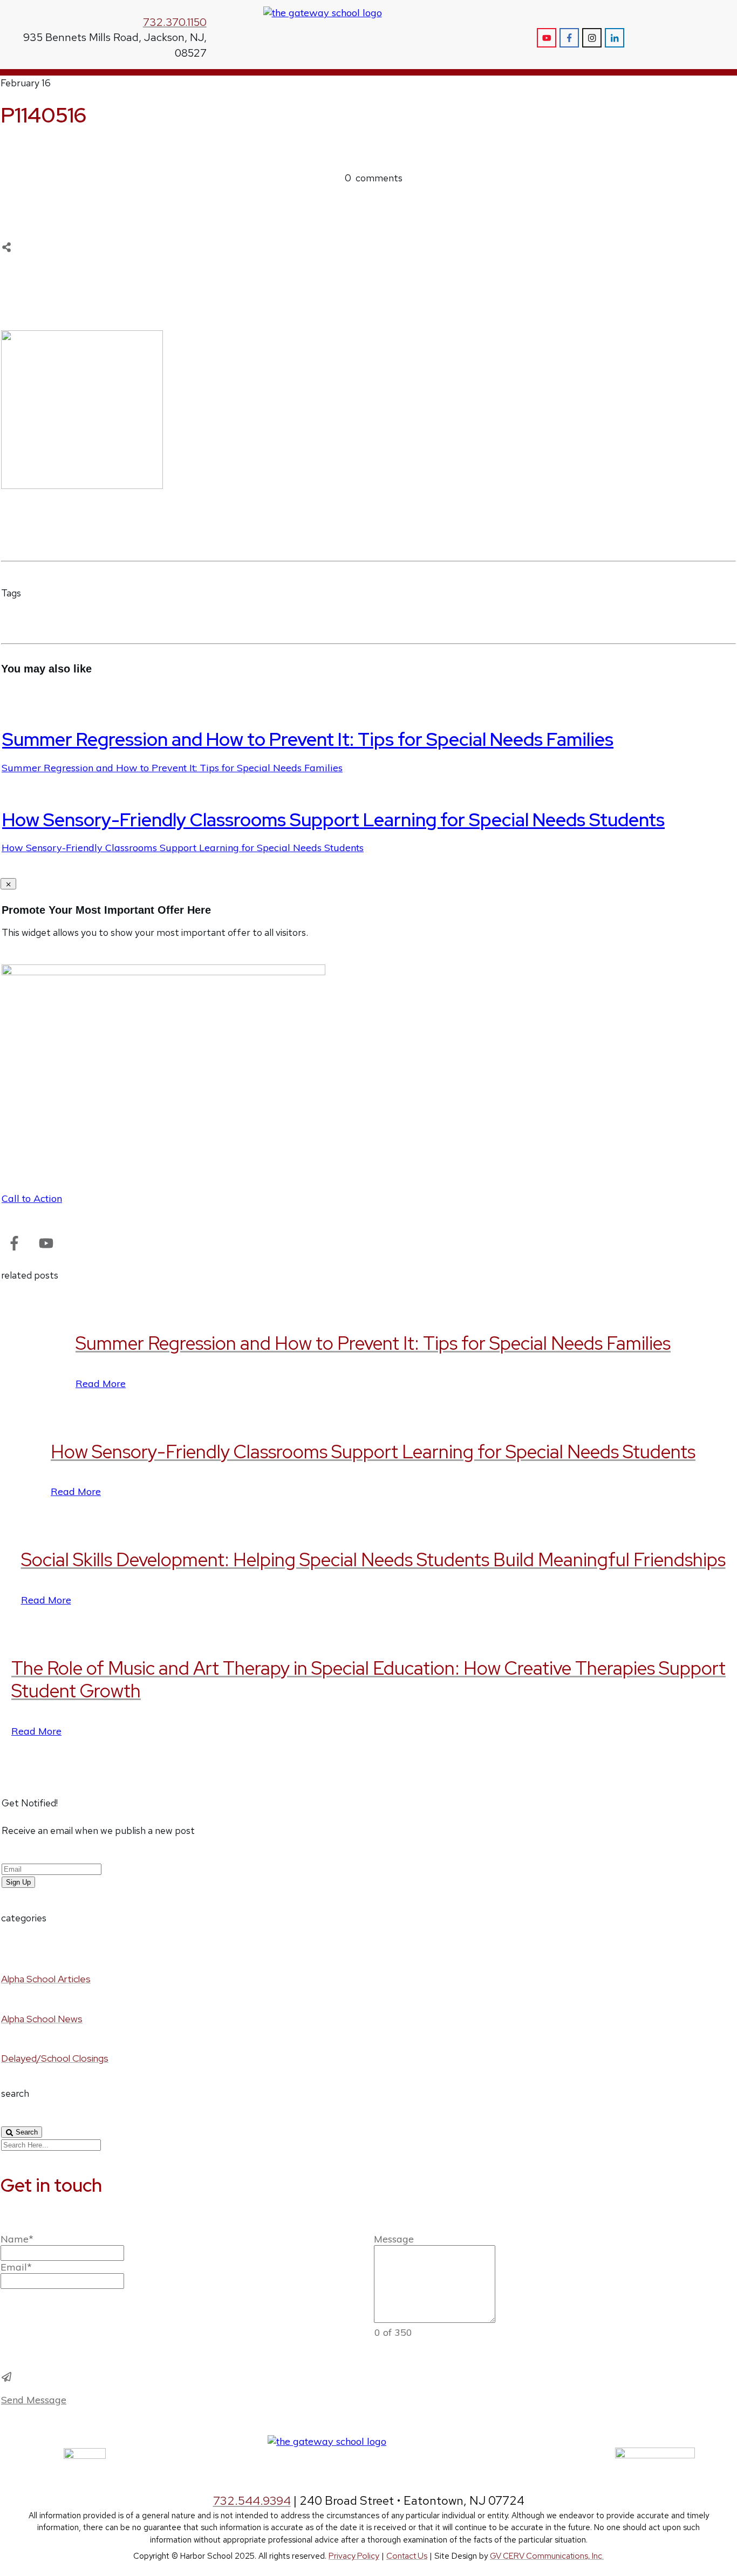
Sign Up (18, 1882)
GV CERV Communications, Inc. (547, 2556)
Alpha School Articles (46, 1979)
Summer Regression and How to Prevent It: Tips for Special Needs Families (308, 739)
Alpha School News (42, 2019)
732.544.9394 (252, 2501)
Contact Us (407, 2556)
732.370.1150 (175, 22)
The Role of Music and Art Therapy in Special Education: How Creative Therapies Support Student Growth (368, 1680)
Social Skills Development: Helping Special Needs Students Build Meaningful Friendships (373, 1559)
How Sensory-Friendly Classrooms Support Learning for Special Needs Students (333, 820)
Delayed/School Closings (55, 2058)
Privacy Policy (354, 2556)
